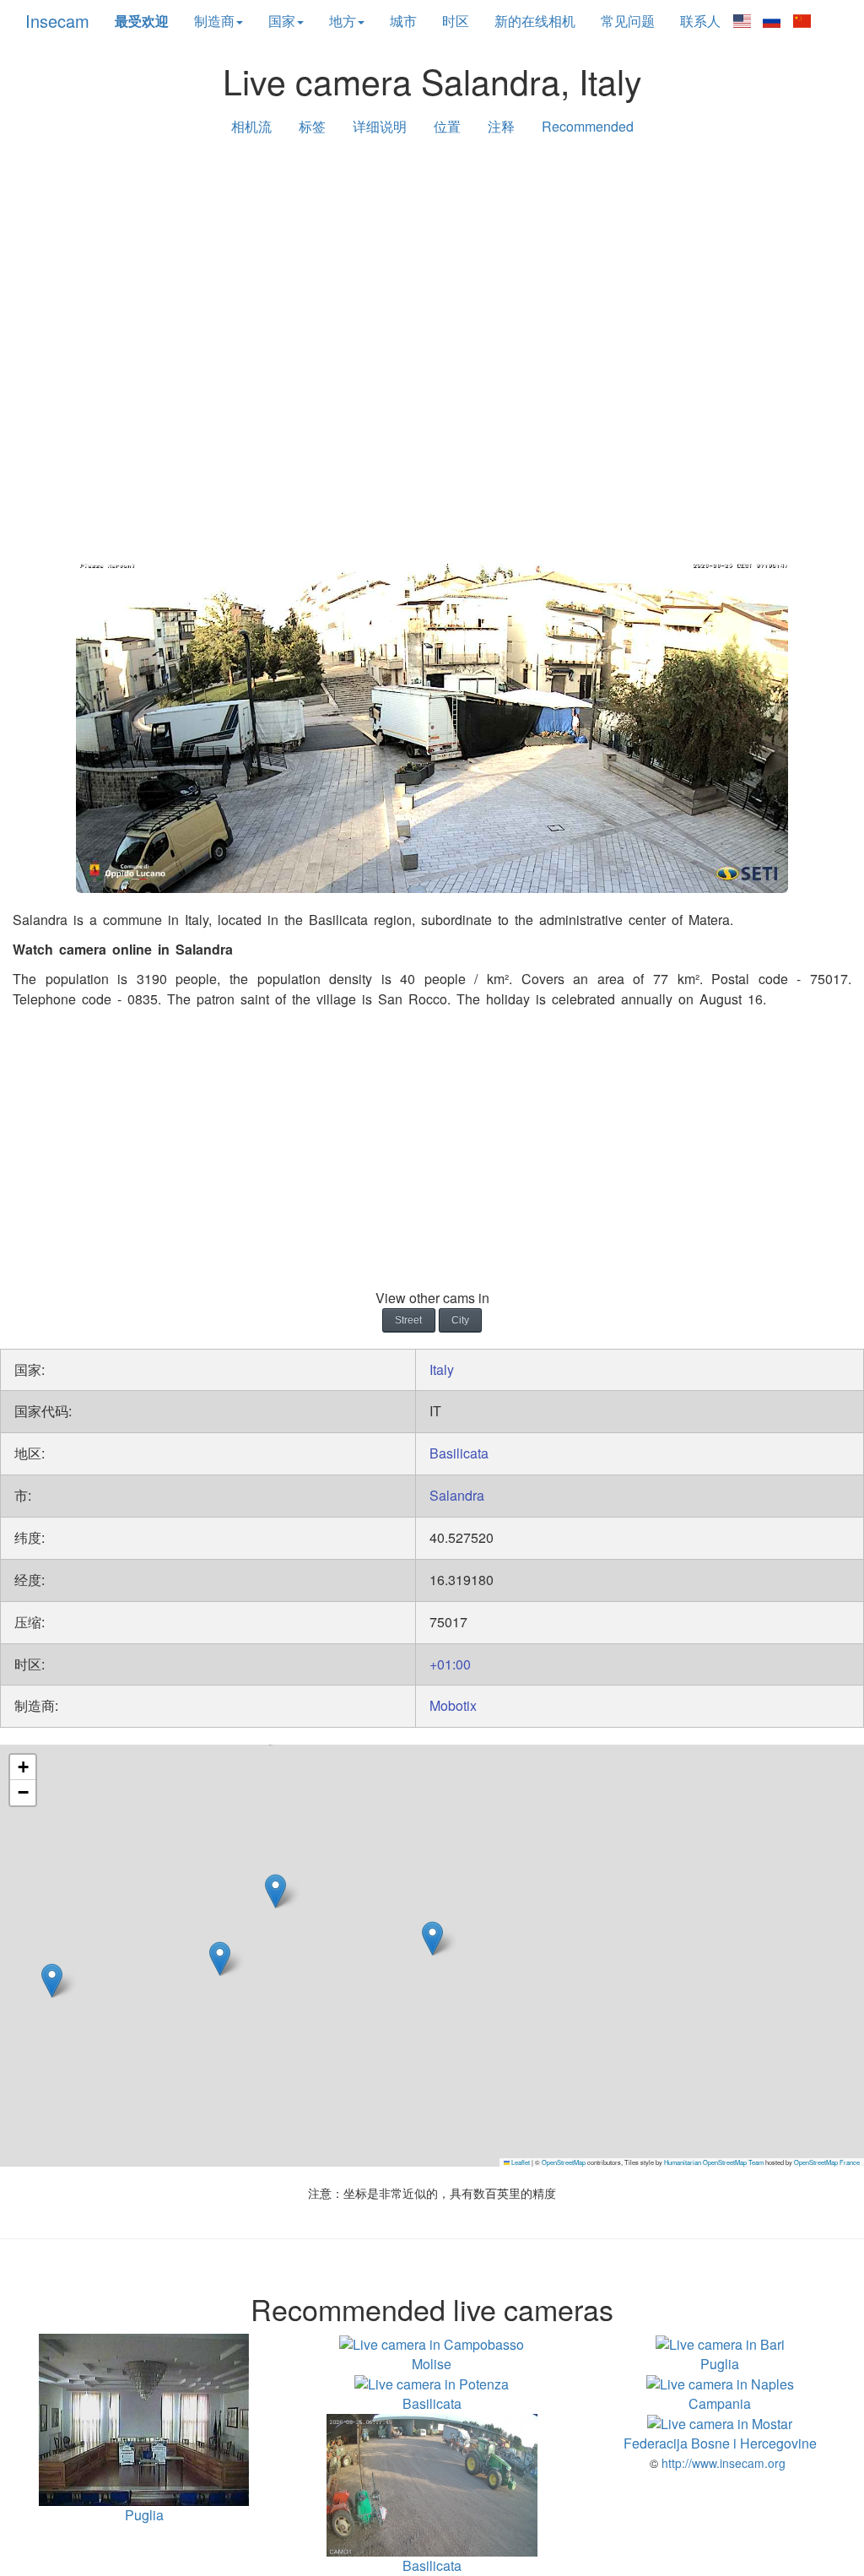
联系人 (700, 21)
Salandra (457, 1495)
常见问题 (628, 21)
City (460, 1320)
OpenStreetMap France (827, 2162)
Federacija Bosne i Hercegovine (720, 2443)
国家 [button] (282, 21)
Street (408, 1320)
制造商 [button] (214, 21)
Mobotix (453, 1705)
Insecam (57, 21)
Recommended (588, 126)
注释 (501, 126)
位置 (447, 126)
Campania (720, 2403)
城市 (403, 21)
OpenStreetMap (564, 2162)
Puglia (720, 2363)
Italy (442, 1369)
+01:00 (450, 1664)
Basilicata (459, 1453)
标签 (312, 126)
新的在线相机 (535, 21)
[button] (220, 1959)
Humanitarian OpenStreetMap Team (714, 2162)
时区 (456, 21)
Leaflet (520, 2162)
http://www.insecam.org (722, 2463)
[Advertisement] (432, 280)
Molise (432, 2363)
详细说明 (380, 126)
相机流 (251, 126)
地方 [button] (343, 21)
